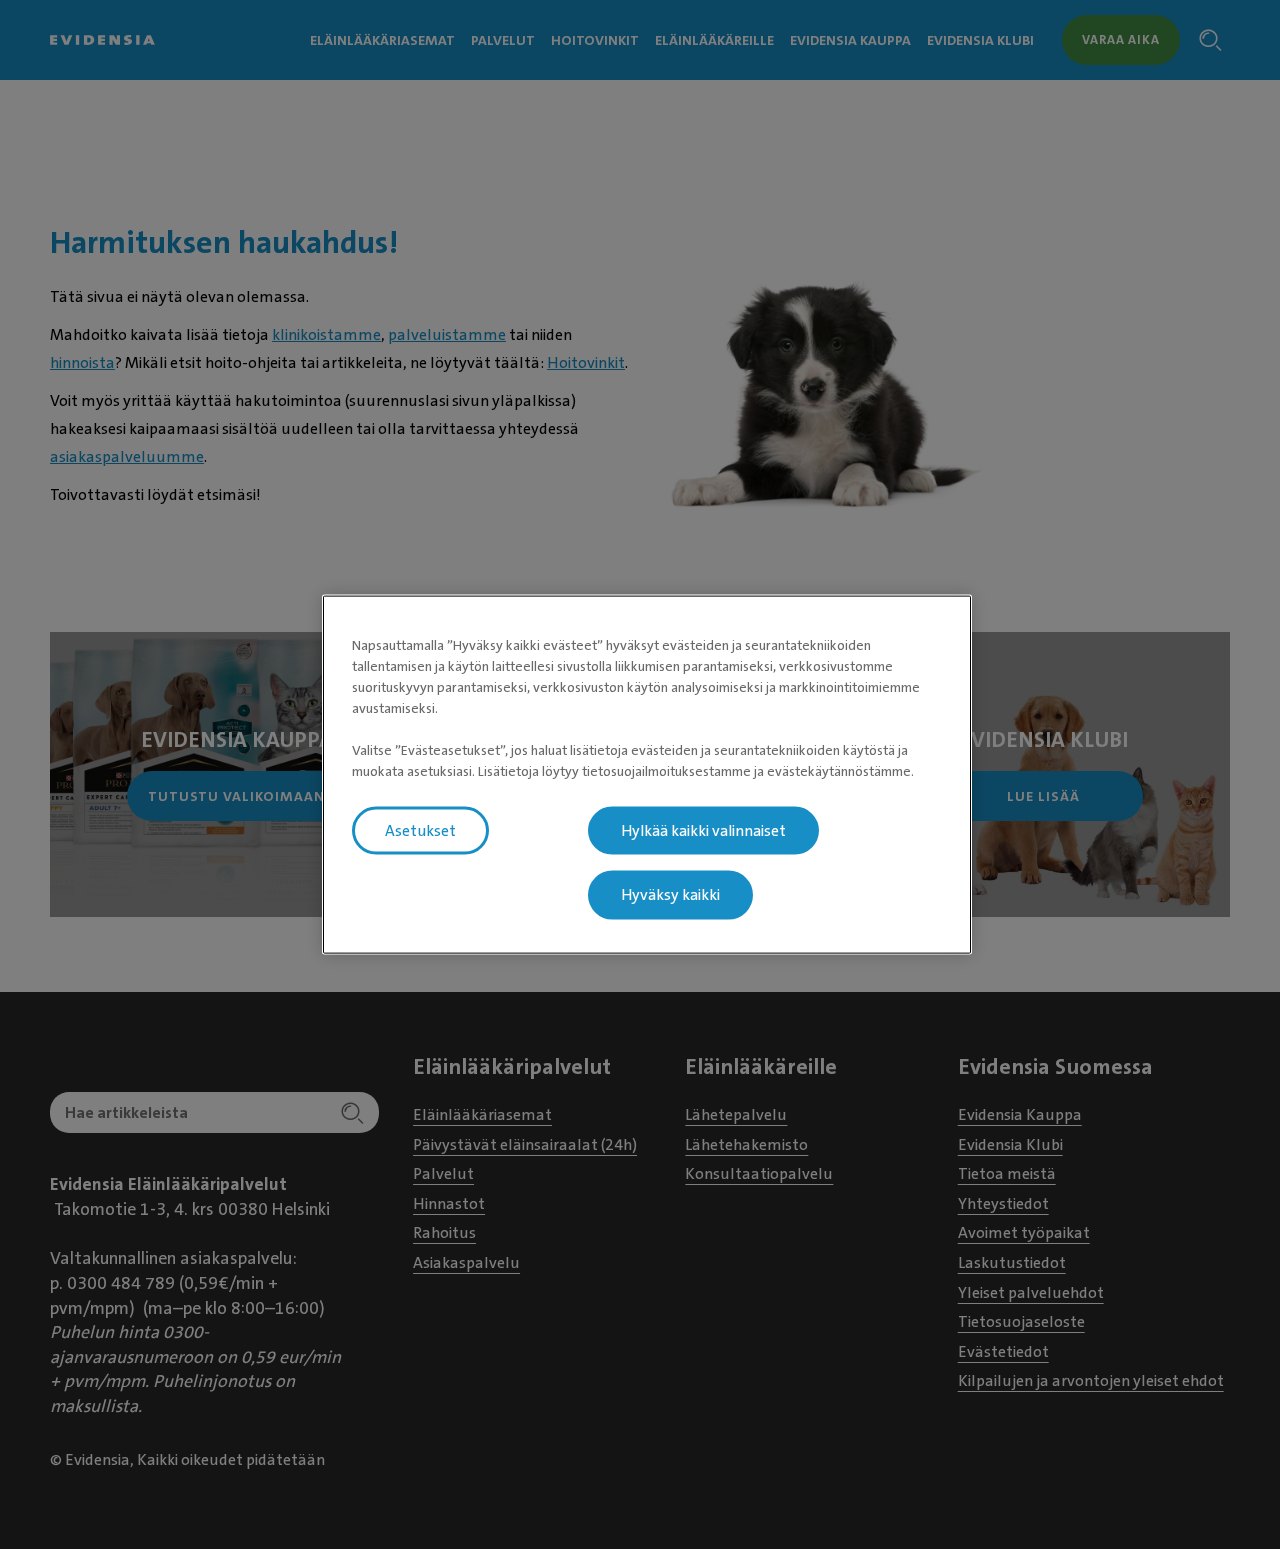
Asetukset (420, 830)
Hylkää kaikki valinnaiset (703, 830)
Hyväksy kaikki (670, 895)
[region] (647, 774)
